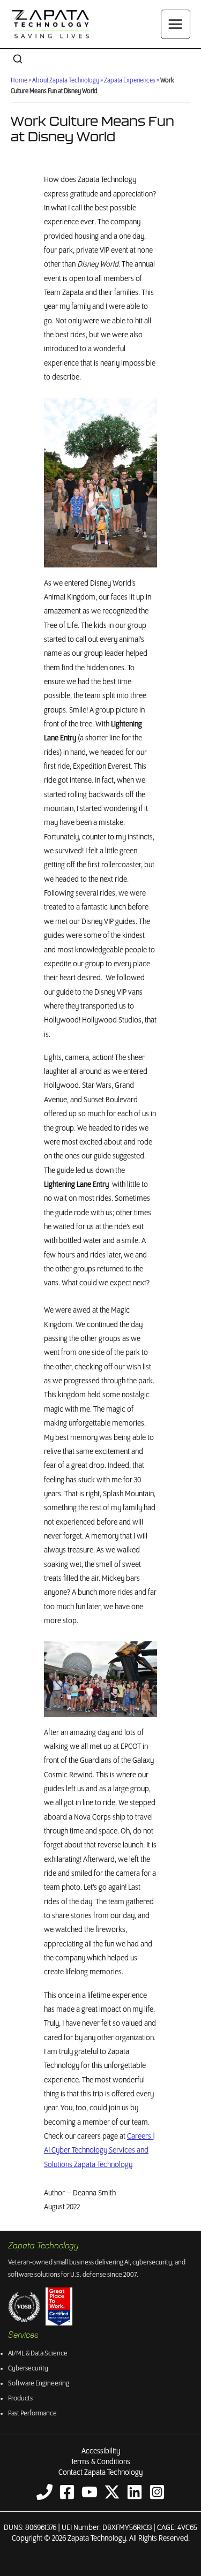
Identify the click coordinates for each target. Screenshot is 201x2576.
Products (20, 2399)
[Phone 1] (44, 2492)
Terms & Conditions (100, 2462)
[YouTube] (90, 2492)
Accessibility (101, 2451)
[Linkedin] (135, 2492)
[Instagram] (157, 2492)
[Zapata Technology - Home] (51, 24)
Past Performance (32, 2414)
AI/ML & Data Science (38, 2354)
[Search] (18, 60)
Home (19, 81)
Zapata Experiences (130, 81)
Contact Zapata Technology (100, 2473)
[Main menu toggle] (176, 24)
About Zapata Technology (66, 81)
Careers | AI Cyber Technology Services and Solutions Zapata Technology (99, 2151)
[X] (112, 2492)
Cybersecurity (28, 2369)
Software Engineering (39, 2384)
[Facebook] (67, 2492)
